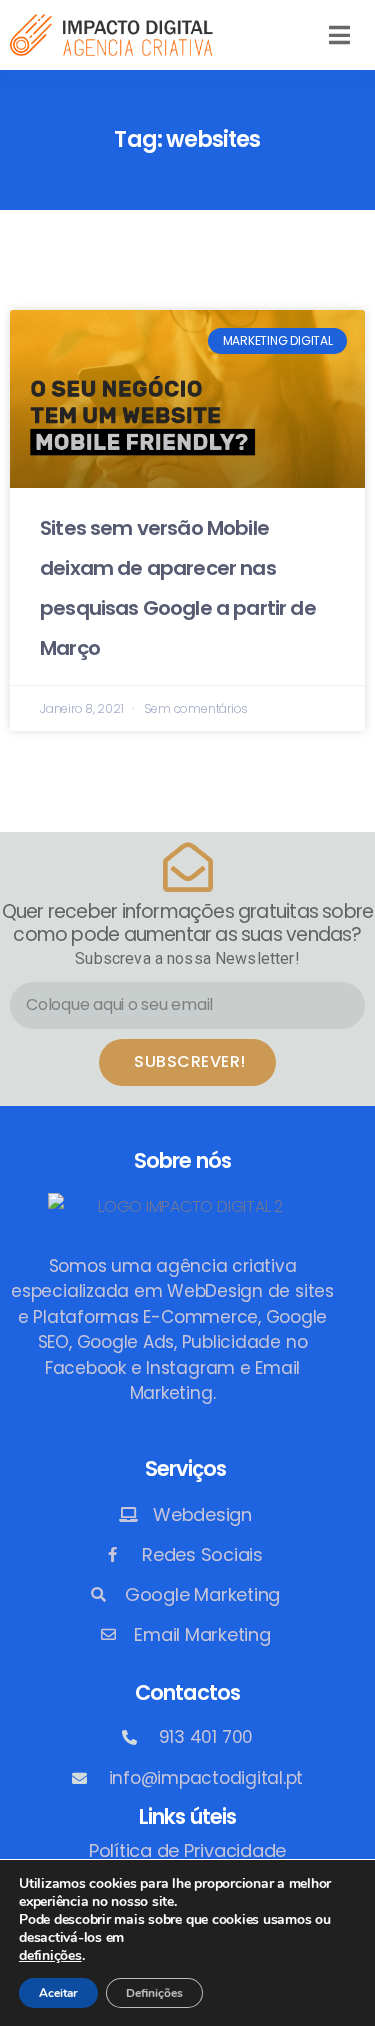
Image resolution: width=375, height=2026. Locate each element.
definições (50, 1956)
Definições (154, 1993)
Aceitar (58, 1993)
